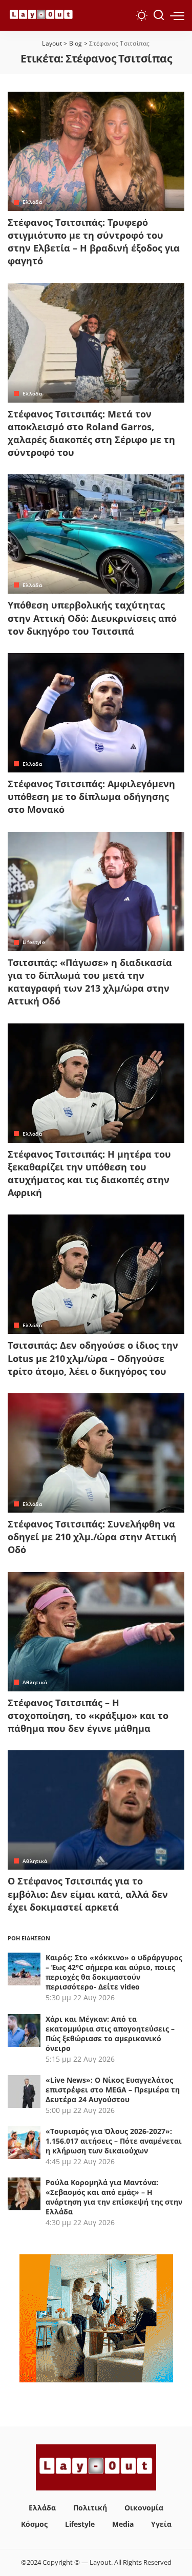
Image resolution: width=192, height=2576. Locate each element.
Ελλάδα (32, 202)
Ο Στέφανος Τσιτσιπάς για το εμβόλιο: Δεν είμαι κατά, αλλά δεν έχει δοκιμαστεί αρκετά (88, 1894)
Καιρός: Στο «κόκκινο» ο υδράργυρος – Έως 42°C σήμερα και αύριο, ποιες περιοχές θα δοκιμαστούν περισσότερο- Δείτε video (114, 1972)
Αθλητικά (35, 1682)
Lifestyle (34, 942)
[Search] (159, 15)
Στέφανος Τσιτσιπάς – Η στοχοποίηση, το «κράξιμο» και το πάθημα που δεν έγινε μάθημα (88, 1715)
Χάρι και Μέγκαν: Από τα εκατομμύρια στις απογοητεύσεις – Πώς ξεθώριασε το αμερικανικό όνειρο (110, 2034)
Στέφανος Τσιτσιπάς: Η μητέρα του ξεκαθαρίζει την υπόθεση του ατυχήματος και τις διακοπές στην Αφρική (89, 1174)
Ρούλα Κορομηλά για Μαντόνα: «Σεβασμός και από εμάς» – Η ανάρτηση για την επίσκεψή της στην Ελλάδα (114, 2197)
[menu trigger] (177, 15)
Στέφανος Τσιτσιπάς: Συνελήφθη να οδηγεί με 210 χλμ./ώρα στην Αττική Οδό (92, 1537)
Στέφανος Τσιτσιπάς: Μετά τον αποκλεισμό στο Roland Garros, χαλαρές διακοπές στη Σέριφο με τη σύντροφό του (91, 433)
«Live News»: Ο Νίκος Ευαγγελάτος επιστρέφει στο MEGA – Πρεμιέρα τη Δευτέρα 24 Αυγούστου (113, 2090)
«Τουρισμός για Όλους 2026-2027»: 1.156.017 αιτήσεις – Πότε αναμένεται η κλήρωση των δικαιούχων (114, 2141)
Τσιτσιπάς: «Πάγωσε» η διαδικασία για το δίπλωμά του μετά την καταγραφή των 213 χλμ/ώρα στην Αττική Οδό (90, 982)
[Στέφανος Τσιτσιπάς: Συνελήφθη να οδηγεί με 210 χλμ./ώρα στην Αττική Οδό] (96, 1453)
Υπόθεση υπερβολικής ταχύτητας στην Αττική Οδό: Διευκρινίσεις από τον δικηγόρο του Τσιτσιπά (92, 618)
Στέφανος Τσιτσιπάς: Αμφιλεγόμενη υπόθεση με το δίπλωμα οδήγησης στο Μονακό (91, 797)
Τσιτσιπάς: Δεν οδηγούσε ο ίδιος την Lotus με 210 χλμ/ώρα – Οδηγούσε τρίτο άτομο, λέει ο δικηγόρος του (93, 1358)
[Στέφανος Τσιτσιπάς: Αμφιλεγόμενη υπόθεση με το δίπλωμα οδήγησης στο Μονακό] (96, 713)
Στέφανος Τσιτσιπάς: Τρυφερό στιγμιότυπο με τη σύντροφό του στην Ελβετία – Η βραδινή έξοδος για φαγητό (94, 242)
